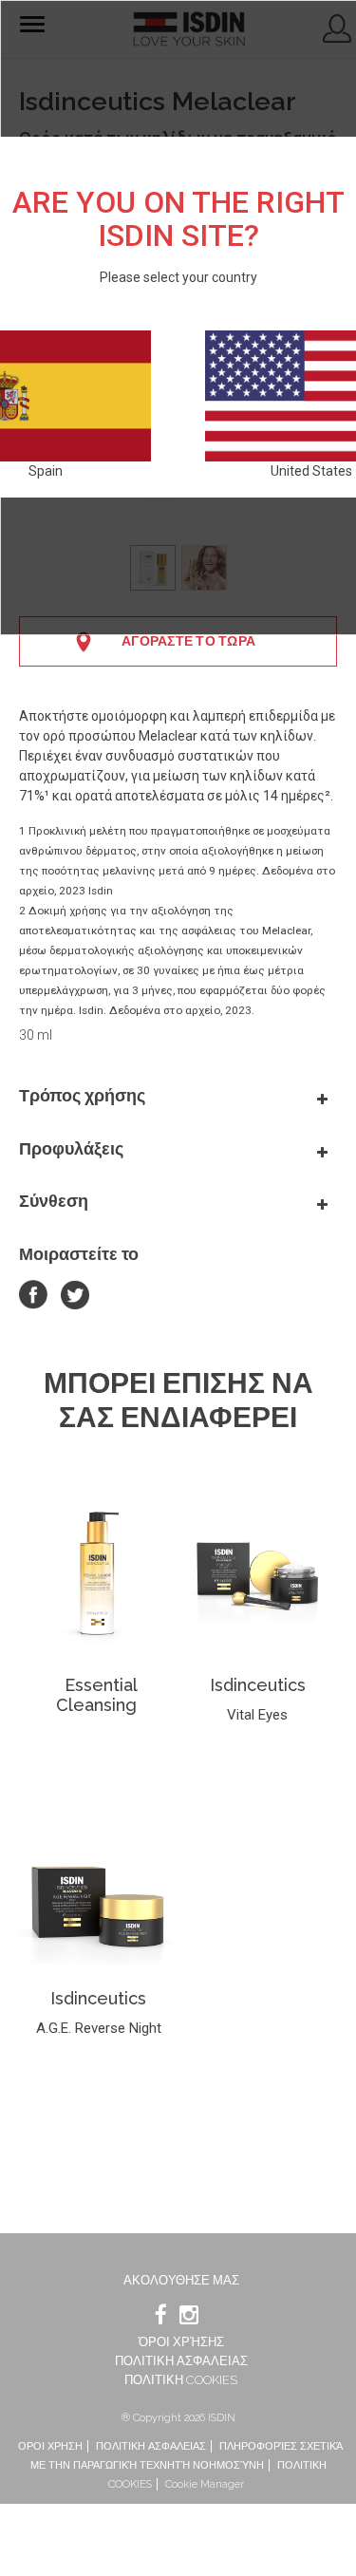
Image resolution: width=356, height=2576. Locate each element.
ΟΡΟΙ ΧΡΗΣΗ (50, 2446)
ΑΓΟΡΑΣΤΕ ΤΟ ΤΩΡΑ (188, 641)
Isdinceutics (258, 1685)
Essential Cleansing (97, 1695)
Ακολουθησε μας (181, 2280)
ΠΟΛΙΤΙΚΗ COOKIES (181, 2380)
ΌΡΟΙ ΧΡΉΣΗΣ (181, 2342)
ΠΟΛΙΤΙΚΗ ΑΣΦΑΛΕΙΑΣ (181, 2361)
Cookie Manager (205, 2484)
